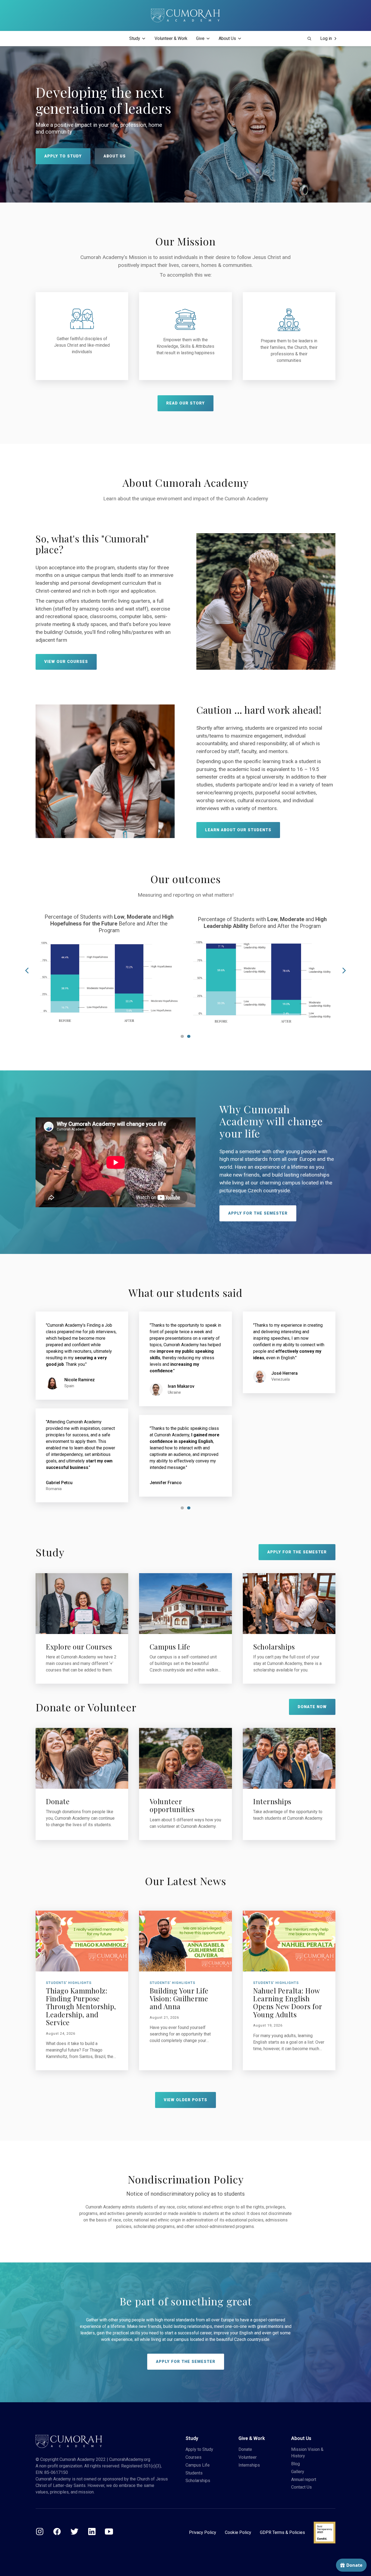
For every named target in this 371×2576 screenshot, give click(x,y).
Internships (249, 2465)
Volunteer (248, 2457)
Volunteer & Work (171, 38)
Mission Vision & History (307, 2453)
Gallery (298, 2472)
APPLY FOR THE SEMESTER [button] (258, 1213)
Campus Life (198, 2465)
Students (194, 2473)
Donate (245, 2449)
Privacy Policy (203, 2532)
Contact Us (301, 2487)
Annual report (304, 2479)
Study (135, 38)
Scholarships (198, 2481)
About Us (227, 38)
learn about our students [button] (238, 830)
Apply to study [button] (63, 156)
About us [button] (115, 156)
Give (200, 38)
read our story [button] (185, 403)
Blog (295, 2464)
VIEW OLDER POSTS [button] (185, 2100)
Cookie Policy (238, 2532)
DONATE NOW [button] (312, 1707)
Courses (194, 2457)
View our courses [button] (66, 662)
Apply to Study (199, 2449)
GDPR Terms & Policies (282, 2532)
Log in (326, 38)
